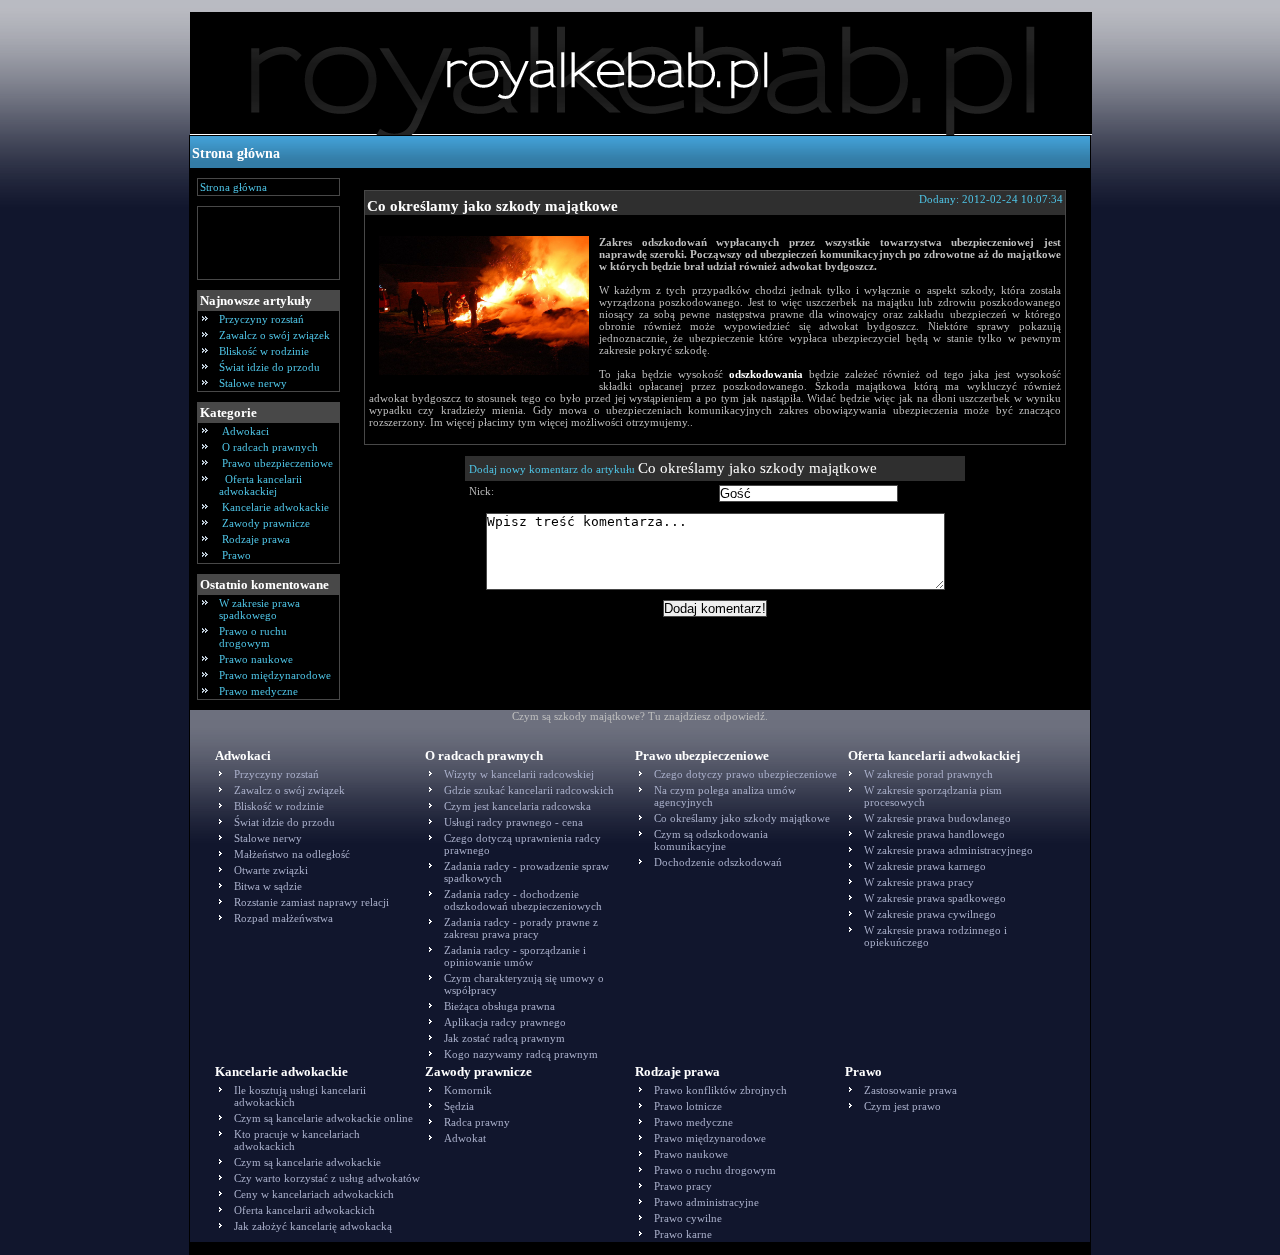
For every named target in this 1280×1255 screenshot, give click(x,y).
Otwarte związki (271, 870)
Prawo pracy (683, 1186)
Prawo (236, 555)
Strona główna (236, 153)
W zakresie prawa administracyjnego (948, 850)
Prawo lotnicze (688, 1106)
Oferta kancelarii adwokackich (304, 1210)
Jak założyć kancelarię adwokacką (313, 1226)
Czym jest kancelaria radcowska (517, 806)
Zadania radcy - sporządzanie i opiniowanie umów (515, 956)
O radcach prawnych (270, 447)
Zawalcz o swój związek (274, 335)
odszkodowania (766, 374)
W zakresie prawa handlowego (934, 834)
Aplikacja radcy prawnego (505, 1022)
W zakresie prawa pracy (919, 882)
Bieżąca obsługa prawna (499, 1006)
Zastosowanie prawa (910, 1090)
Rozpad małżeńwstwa (283, 918)
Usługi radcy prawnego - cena (513, 822)
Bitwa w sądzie (268, 886)
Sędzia (459, 1106)
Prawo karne (683, 1234)
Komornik (468, 1090)
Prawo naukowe (256, 659)
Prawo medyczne (258, 691)
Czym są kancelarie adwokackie (307, 1162)
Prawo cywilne (688, 1218)
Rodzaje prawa (256, 539)
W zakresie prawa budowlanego (937, 818)
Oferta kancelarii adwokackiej (260, 485)
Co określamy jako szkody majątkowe (492, 206)
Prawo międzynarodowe (275, 675)
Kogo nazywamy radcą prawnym (521, 1054)
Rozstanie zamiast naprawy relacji (311, 902)
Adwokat (465, 1138)
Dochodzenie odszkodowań (718, 862)
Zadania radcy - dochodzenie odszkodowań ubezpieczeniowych (523, 900)
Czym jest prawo (902, 1106)
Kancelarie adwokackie (275, 507)
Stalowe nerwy (253, 383)
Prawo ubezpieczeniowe (277, 463)
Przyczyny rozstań (261, 319)
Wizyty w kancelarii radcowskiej (519, 774)
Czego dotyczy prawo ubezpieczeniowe (745, 774)
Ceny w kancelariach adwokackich (314, 1194)
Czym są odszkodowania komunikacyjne (711, 840)
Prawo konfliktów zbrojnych (720, 1090)
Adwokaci (245, 431)
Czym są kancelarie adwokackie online (323, 1118)
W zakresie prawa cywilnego (930, 914)
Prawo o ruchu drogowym (253, 637)
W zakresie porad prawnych (928, 774)
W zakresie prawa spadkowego (259, 609)
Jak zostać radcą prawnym (504, 1038)
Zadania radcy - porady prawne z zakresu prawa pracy (521, 928)
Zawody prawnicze (266, 523)
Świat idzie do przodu (269, 367)
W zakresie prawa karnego (925, 866)
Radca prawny (477, 1122)
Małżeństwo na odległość (292, 854)
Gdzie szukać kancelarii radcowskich (529, 790)
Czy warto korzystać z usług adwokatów (327, 1178)
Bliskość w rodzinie (264, 351)
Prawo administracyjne (706, 1202)
